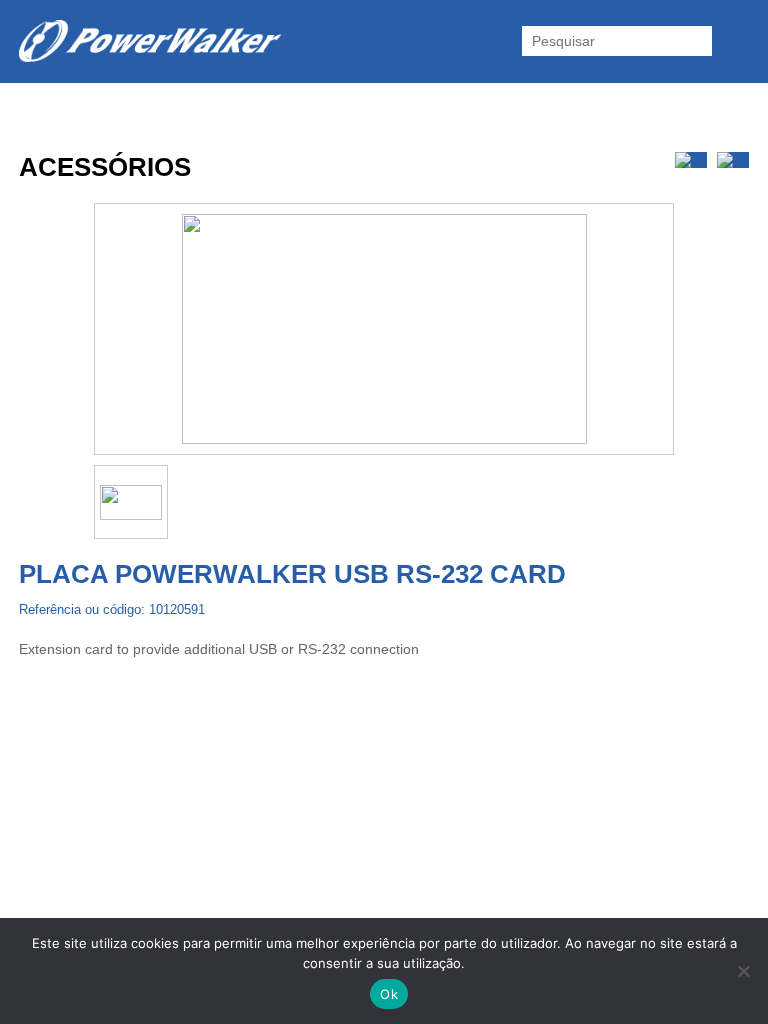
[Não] (743, 971)
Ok (389, 994)
